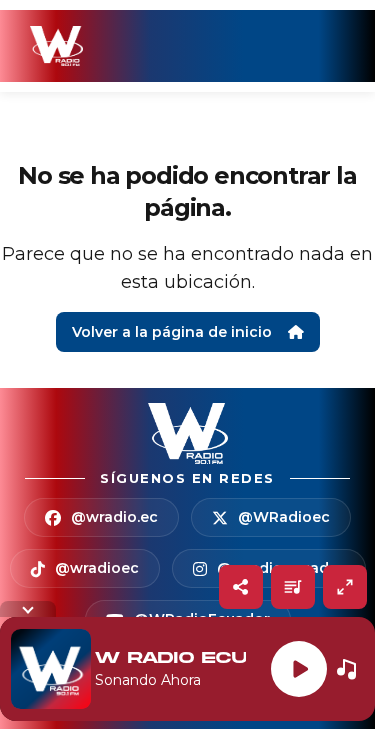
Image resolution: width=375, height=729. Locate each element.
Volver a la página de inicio (172, 332)
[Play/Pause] (299, 669)
